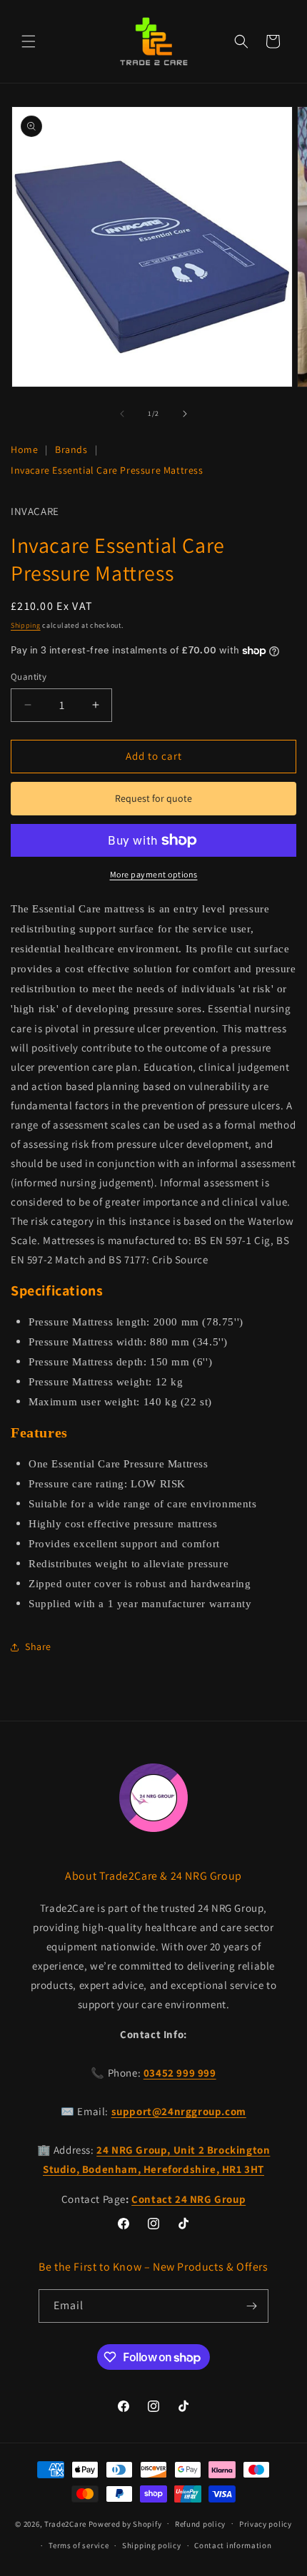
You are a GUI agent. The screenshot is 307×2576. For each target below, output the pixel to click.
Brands (71, 449)
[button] (29, 41)
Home (24, 449)
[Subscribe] (252, 2306)
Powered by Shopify (125, 2523)
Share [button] (38, 1646)
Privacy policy (266, 2524)
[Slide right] (185, 414)
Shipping (26, 625)
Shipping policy (152, 2545)
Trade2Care (65, 2523)
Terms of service (79, 2545)
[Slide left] (122, 414)
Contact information (233, 2545)
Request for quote (153, 798)
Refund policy (200, 2524)
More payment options (154, 874)
